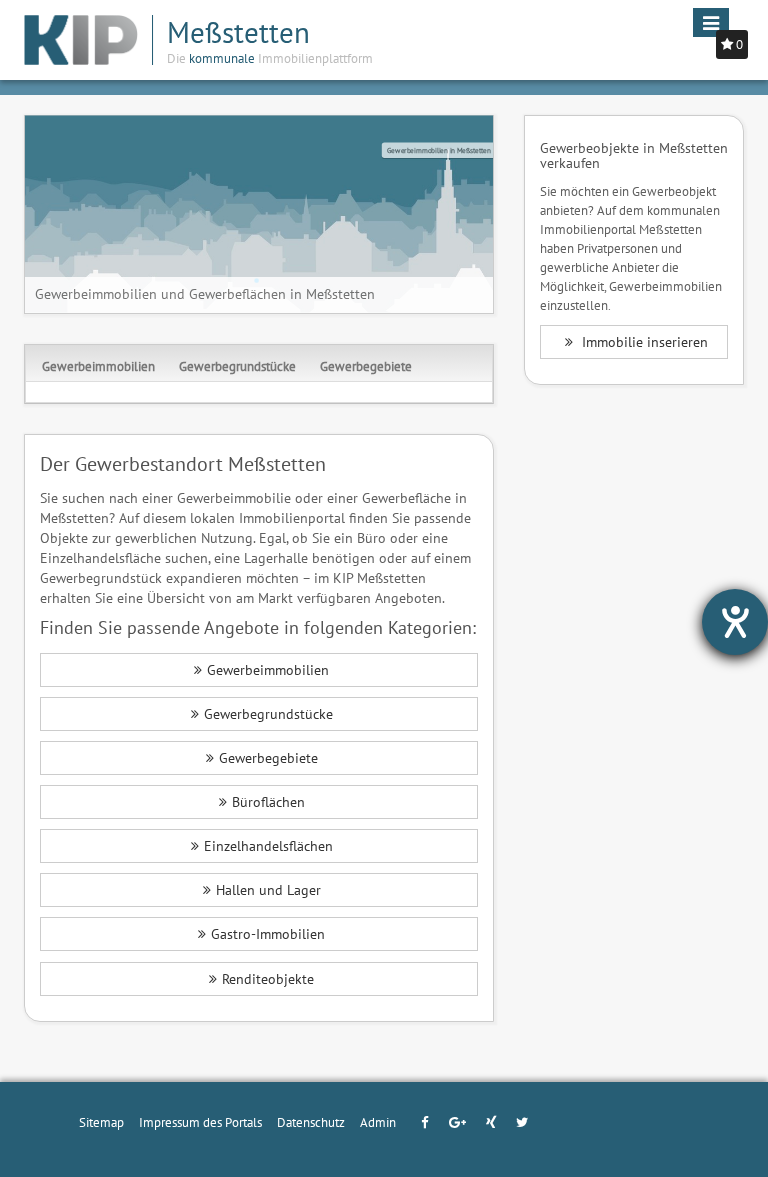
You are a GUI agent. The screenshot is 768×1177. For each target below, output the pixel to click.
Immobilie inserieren (643, 342)
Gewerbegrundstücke (237, 366)
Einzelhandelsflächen (268, 846)
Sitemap (101, 1122)
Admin (378, 1122)
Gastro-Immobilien (268, 934)
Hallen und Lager (268, 890)
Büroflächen (268, 802)
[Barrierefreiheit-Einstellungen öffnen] (735, 622)
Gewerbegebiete (366, 366)
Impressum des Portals (200, 1122)
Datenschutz (311, 1122)
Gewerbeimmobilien (98, 366)
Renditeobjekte (268, 979)
